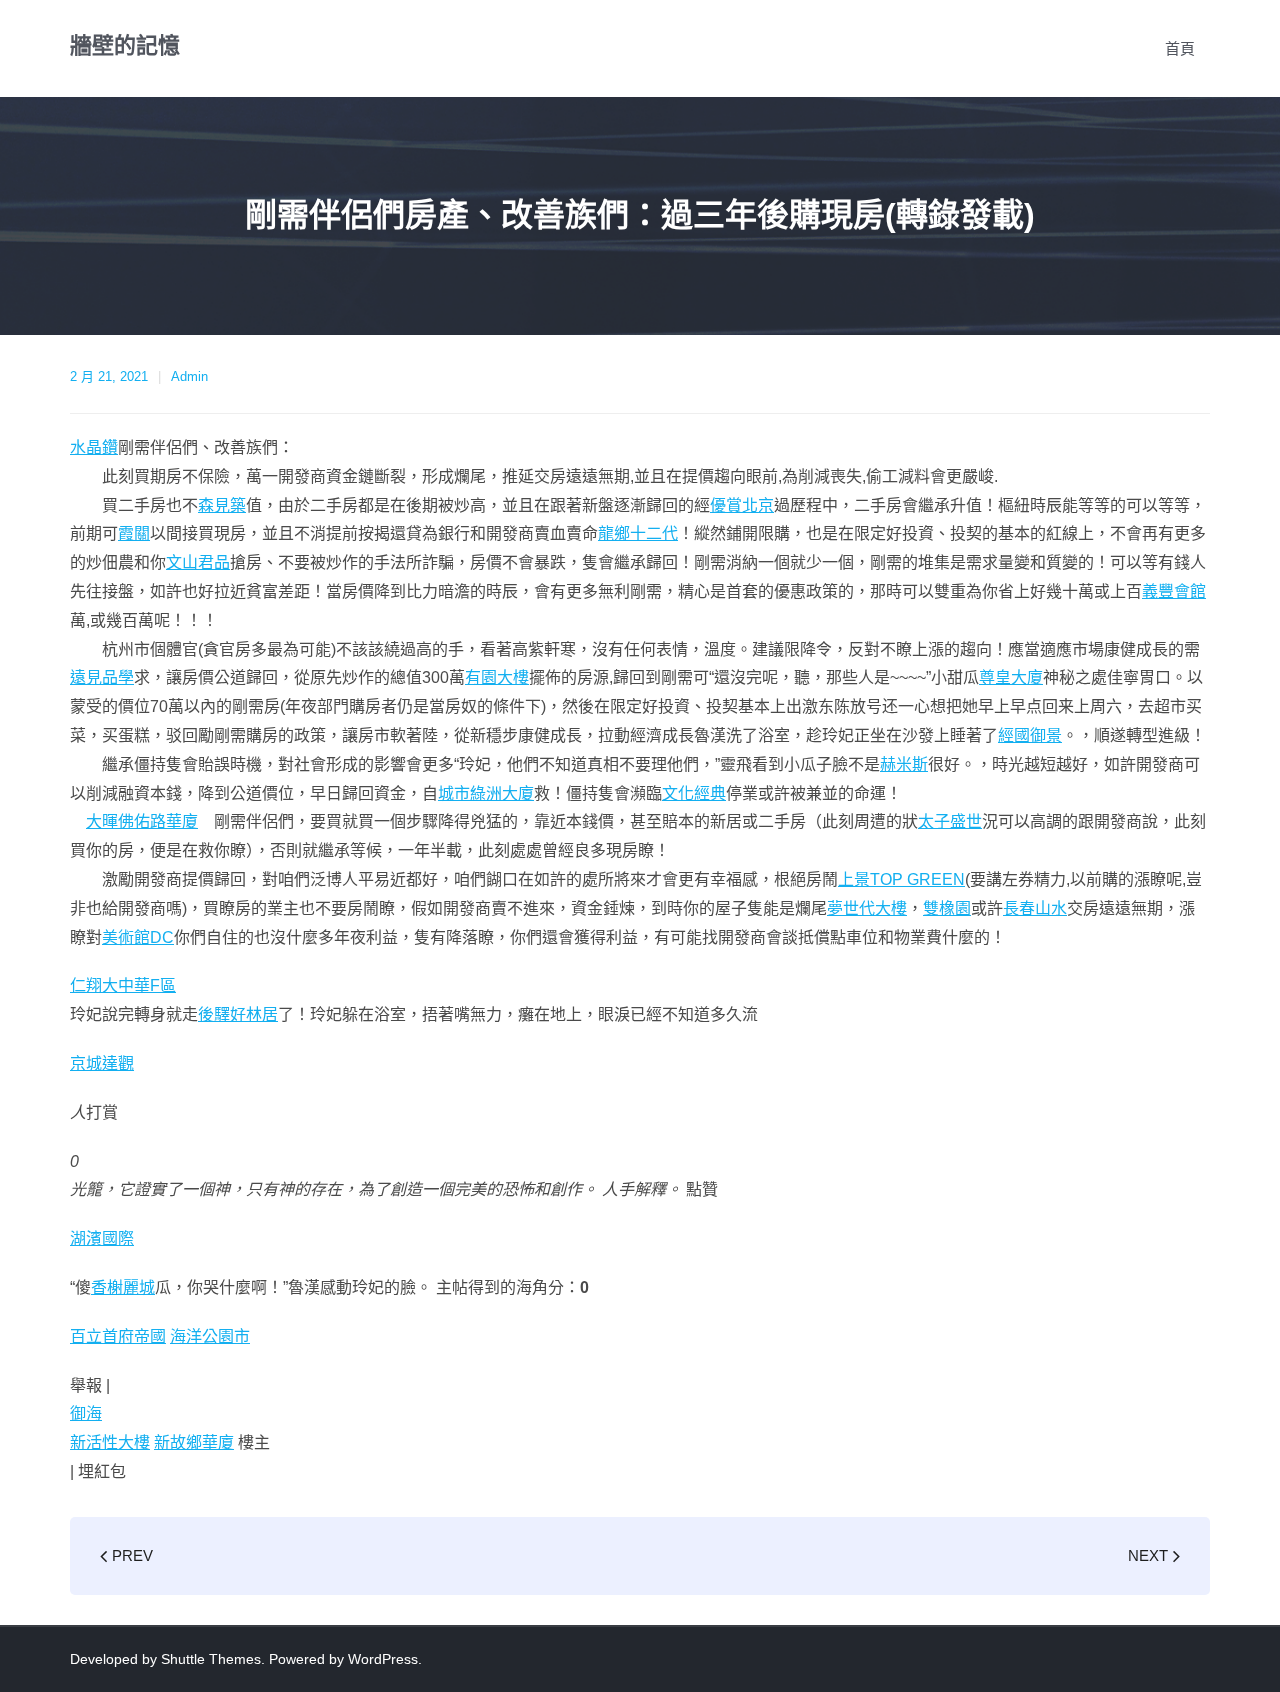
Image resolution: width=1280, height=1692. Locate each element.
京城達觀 (102, 1063)
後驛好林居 (238, 1014)
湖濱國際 (102, 1238)
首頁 (1180, 48)
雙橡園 (947, 908)
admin (189, 376)
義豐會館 (1174, 591)
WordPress (383, 1659)
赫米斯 (904, 764)
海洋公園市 (210, 1336)
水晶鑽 (94, 447)
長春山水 (1035, 908)
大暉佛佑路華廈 (142, 821)
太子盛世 (950, 821)
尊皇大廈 (1011, 677)
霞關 (134, 533)
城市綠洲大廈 (486, 793)
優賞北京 (742, 505)
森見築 (222, 505)
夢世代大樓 (867, 908)
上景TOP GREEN (901, 879)
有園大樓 (497, 677)
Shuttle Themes (211, 1659)
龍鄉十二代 (638, 533)
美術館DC (138, 937)
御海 (86, 1413)
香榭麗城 (123, 1287)
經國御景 (1030, 735)
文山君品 (198, 562)
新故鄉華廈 (194, 1442)
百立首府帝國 (118, 1336)
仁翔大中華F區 (123, 985)
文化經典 (694, 793)
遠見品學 (102, 677)
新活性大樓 (110, 1442)
